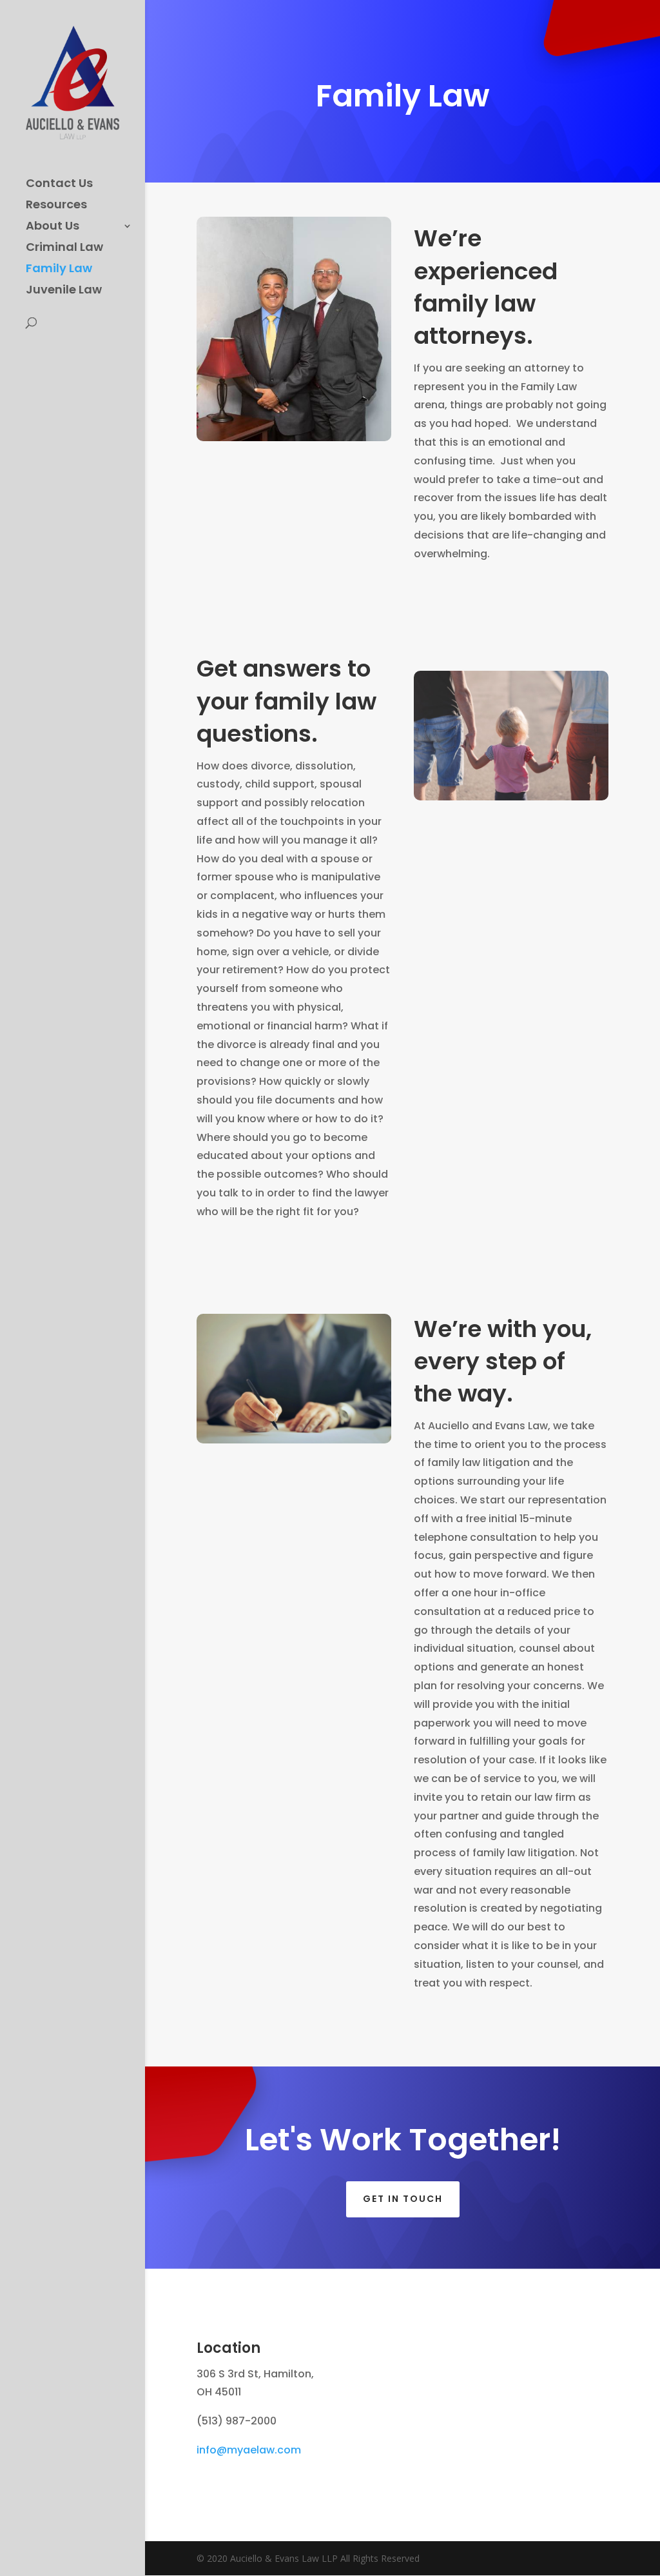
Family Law (59, 270)
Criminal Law (64, 249)
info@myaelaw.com (249, 2450)
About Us (53, 227)
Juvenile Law (64, 291)
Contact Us (59, 185)
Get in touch (403, 2199)
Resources (56, 206)
